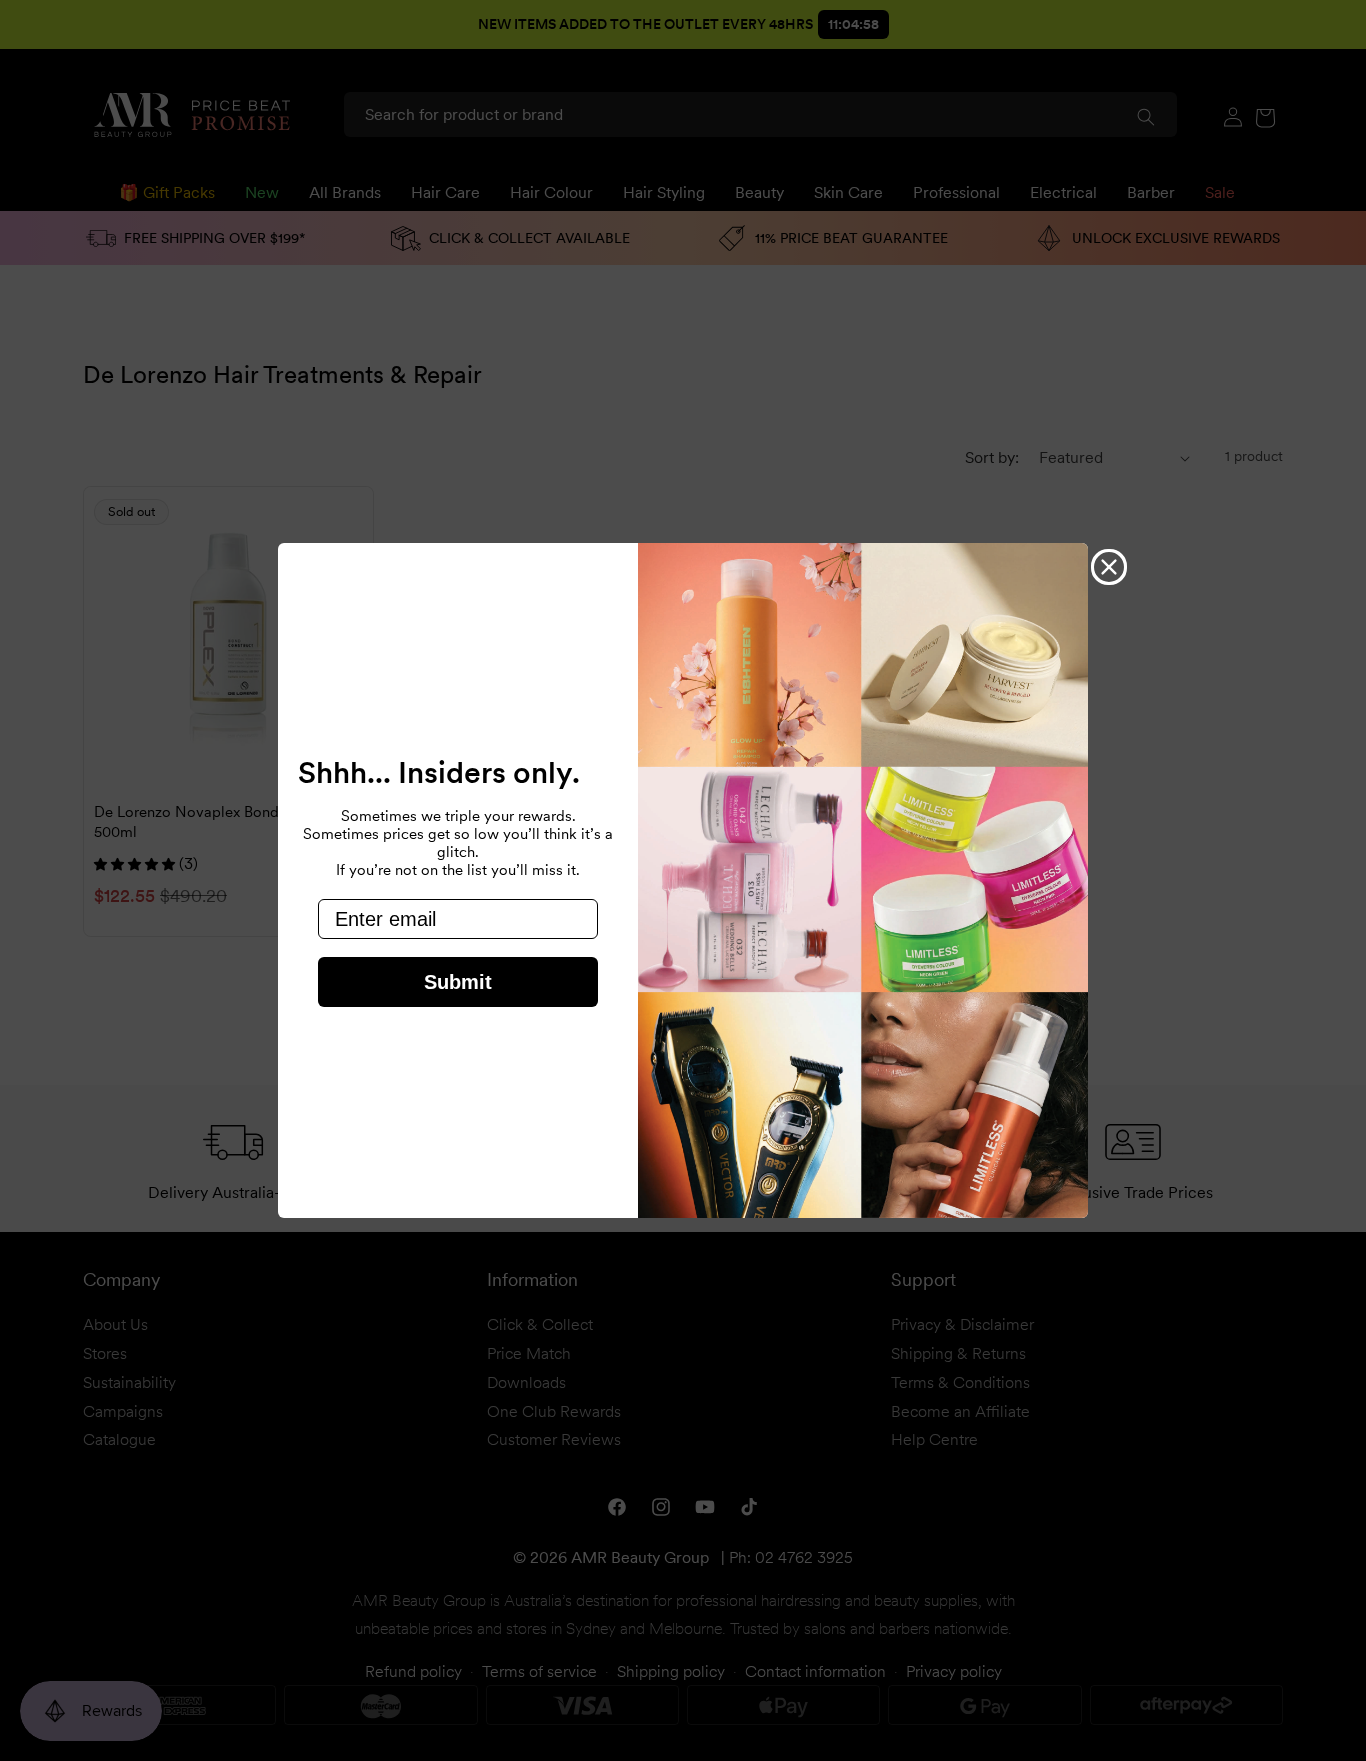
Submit (458, 982)
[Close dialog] (1109, 567)
